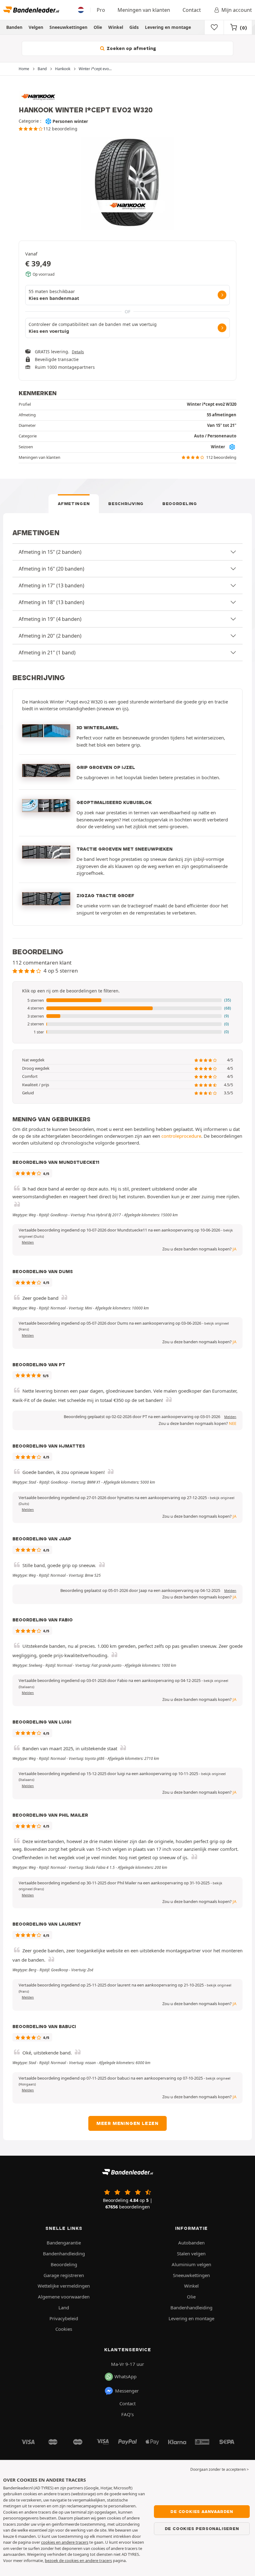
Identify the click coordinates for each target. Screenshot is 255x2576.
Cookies (64, 2329)
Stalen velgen (191, 2253)
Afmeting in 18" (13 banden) (51, 602)
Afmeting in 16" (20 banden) (51, 569)
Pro (101, 10)
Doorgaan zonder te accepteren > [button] (220, 2469)
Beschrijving (126, 504)
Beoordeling (180, 504)
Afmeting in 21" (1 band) (47, 653)
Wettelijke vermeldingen (64, 2286)
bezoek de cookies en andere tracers (78, 2560)
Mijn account (237, 10)
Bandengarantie (64, 2243)
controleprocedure (181, 1136)
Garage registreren (64, 2275)
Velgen (36, 27)
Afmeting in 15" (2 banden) (50, 552)
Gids (134, 27)
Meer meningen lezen (127, 2123)
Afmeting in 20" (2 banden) (50, 636)
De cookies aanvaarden (202, 2511)
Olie (98, 27)
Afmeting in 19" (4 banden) (50, 619)
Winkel (116, 27)
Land (64, 2307)
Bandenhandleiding (64, 2253)
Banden (14, 27)
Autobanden (191, 2243)
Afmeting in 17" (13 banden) (51, 585)
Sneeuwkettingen (68, 27)
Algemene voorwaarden (64, 2297)
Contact (192, 10)
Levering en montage (168, 27)
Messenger (127, 2391)
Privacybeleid (64, 2318)
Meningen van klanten (144, 10)
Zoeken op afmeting (131, 48)
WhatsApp (125, 2376)
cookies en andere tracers (65, 2542)
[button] (127, 1001)
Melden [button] (28, 1242)
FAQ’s (127, 2414)
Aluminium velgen (191, 2264)
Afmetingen (74, 504)
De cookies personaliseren (202, 2529)
